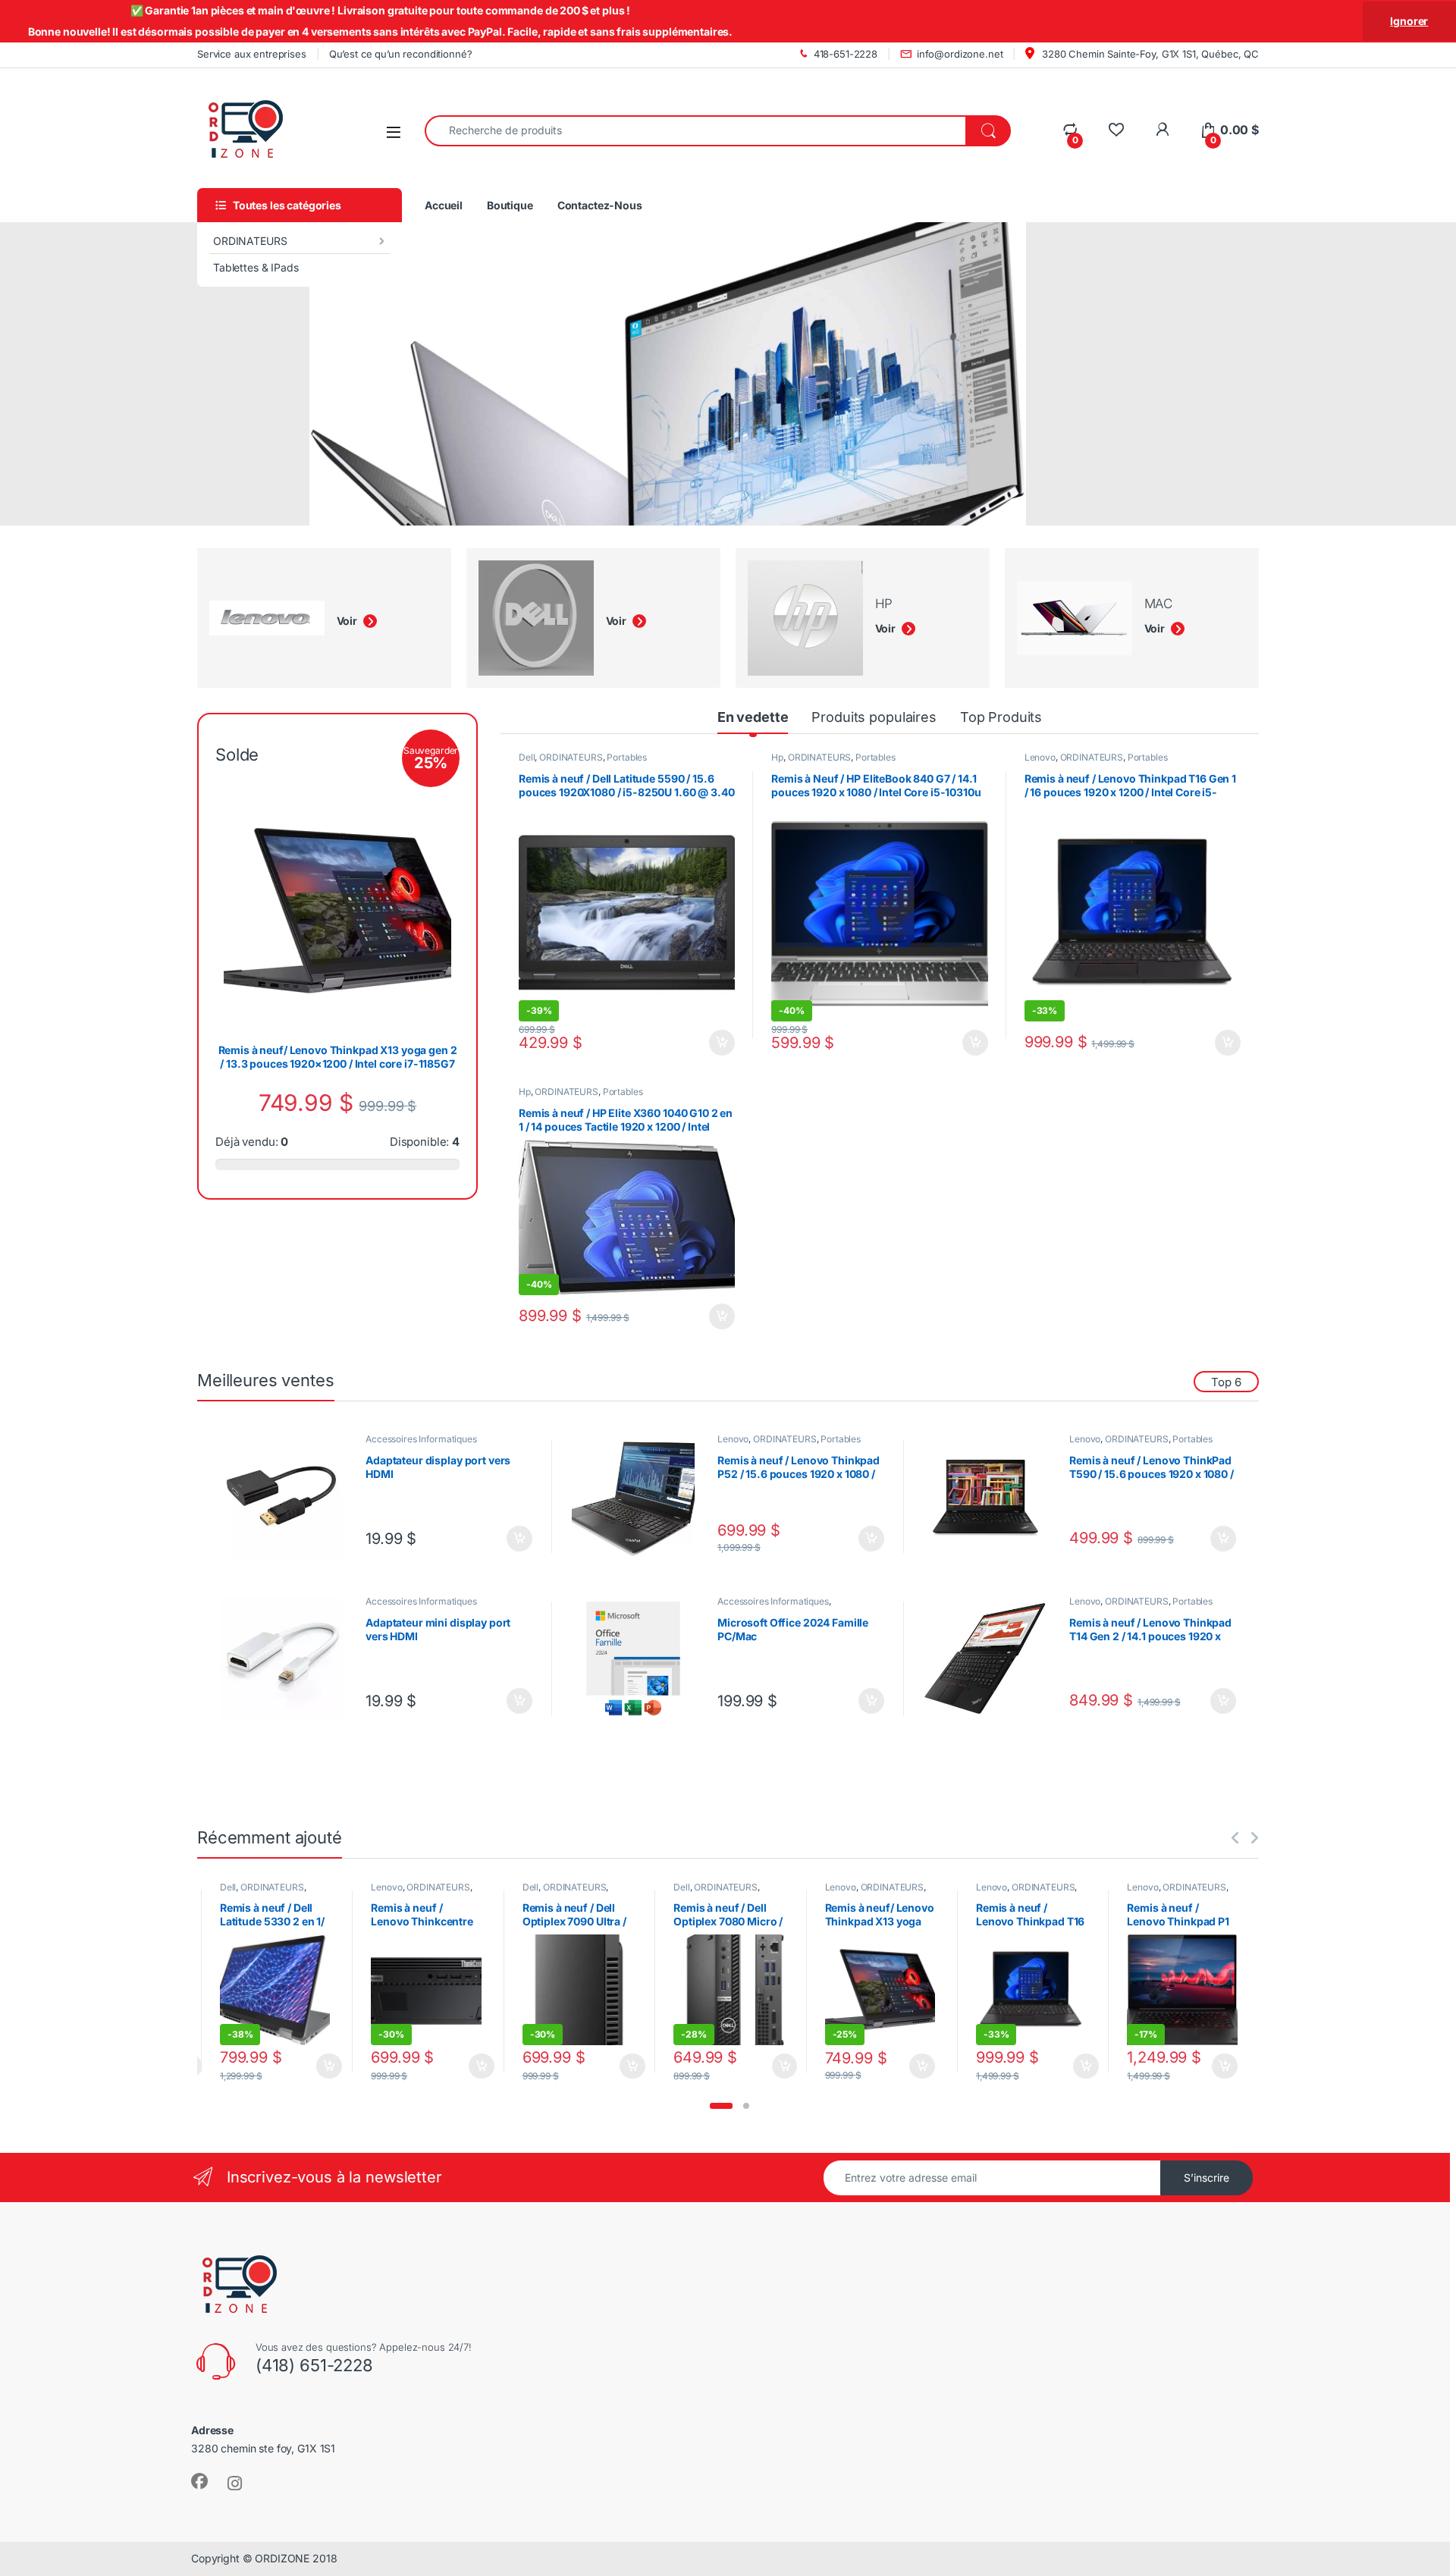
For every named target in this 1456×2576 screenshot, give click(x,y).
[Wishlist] (1116, 130)
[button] (721, 2106)
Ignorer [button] (1409, 21)
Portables (627, 757)
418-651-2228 (846, 54)
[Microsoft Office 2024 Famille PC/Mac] (639, 1658)
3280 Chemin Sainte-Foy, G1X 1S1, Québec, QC (1149, 54)
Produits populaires (874, 717)
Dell (527, 757)
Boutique (510, 205)
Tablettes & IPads (256, 267)
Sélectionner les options (705, 1043)
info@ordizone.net (960, 54)
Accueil (444, 205)
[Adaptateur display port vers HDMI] (287, 1496)
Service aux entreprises (252, 54)
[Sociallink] (199, 2481)
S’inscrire (1207, 2178)
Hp (777, 757)
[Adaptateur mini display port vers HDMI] (287, 1658)
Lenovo (1040, 757)
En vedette (753, 717)
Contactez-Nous (600, 205)
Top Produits (1001, 717)
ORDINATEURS (250, 241)
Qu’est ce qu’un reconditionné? (401, 54)
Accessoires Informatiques (421, 1439)
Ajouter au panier (717, 1316)
